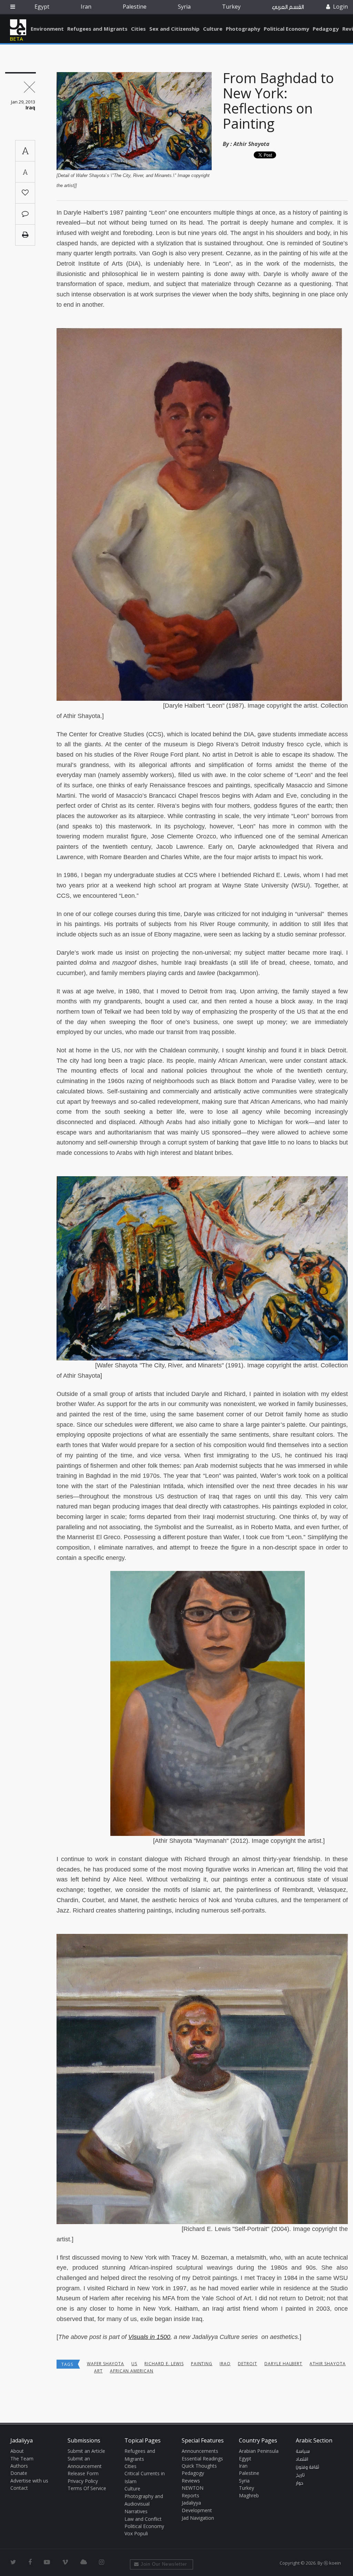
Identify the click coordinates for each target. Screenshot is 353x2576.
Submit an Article (86, 2451)
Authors (19, 2466)
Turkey (231, 7)
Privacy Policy (83, 2481)
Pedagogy (326, 29)
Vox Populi (136, 2533)
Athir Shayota (251, 144)
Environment (47, 29)
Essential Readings (202, 2459)
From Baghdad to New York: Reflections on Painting (278, 101)
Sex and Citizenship (174, 29)
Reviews (191, 2481)
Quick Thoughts (199, 2466)
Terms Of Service (87, 2488)
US (134, 2364)
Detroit (248, 2364)
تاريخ (300, 2475)
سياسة (303, 2451)
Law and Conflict (143, 2519)
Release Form (83, 2473)
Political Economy (286, 29)
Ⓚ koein (332, 2563)
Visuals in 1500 (149, 2337)
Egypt (42, 7)
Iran (86, 7)
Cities (138, 29)
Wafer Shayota (105, 2364)
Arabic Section (314, 2440)
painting (202, 2364)
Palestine (135, 7)
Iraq (225, 2364)
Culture (213, 29)
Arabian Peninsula (259, 2451)
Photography (243, 29)
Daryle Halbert (283, 2364)
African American (132, 2371)
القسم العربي (288, 7)
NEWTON (193, 2488)
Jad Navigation (198, 2518)
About (17, 2451)
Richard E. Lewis (164, 2364)
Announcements (200, 2451)
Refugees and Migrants (97, 29)
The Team (22, 2459)
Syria (184, 7)
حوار (300, 2483)
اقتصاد (302, 2459)
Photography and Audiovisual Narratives (144, 2504)
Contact (19, 2488)
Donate (19, 2473)
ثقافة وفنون (307, 2467)
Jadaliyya (18, 27)
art (98, 2371)
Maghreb (249, 2495)
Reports (190, 2495)
